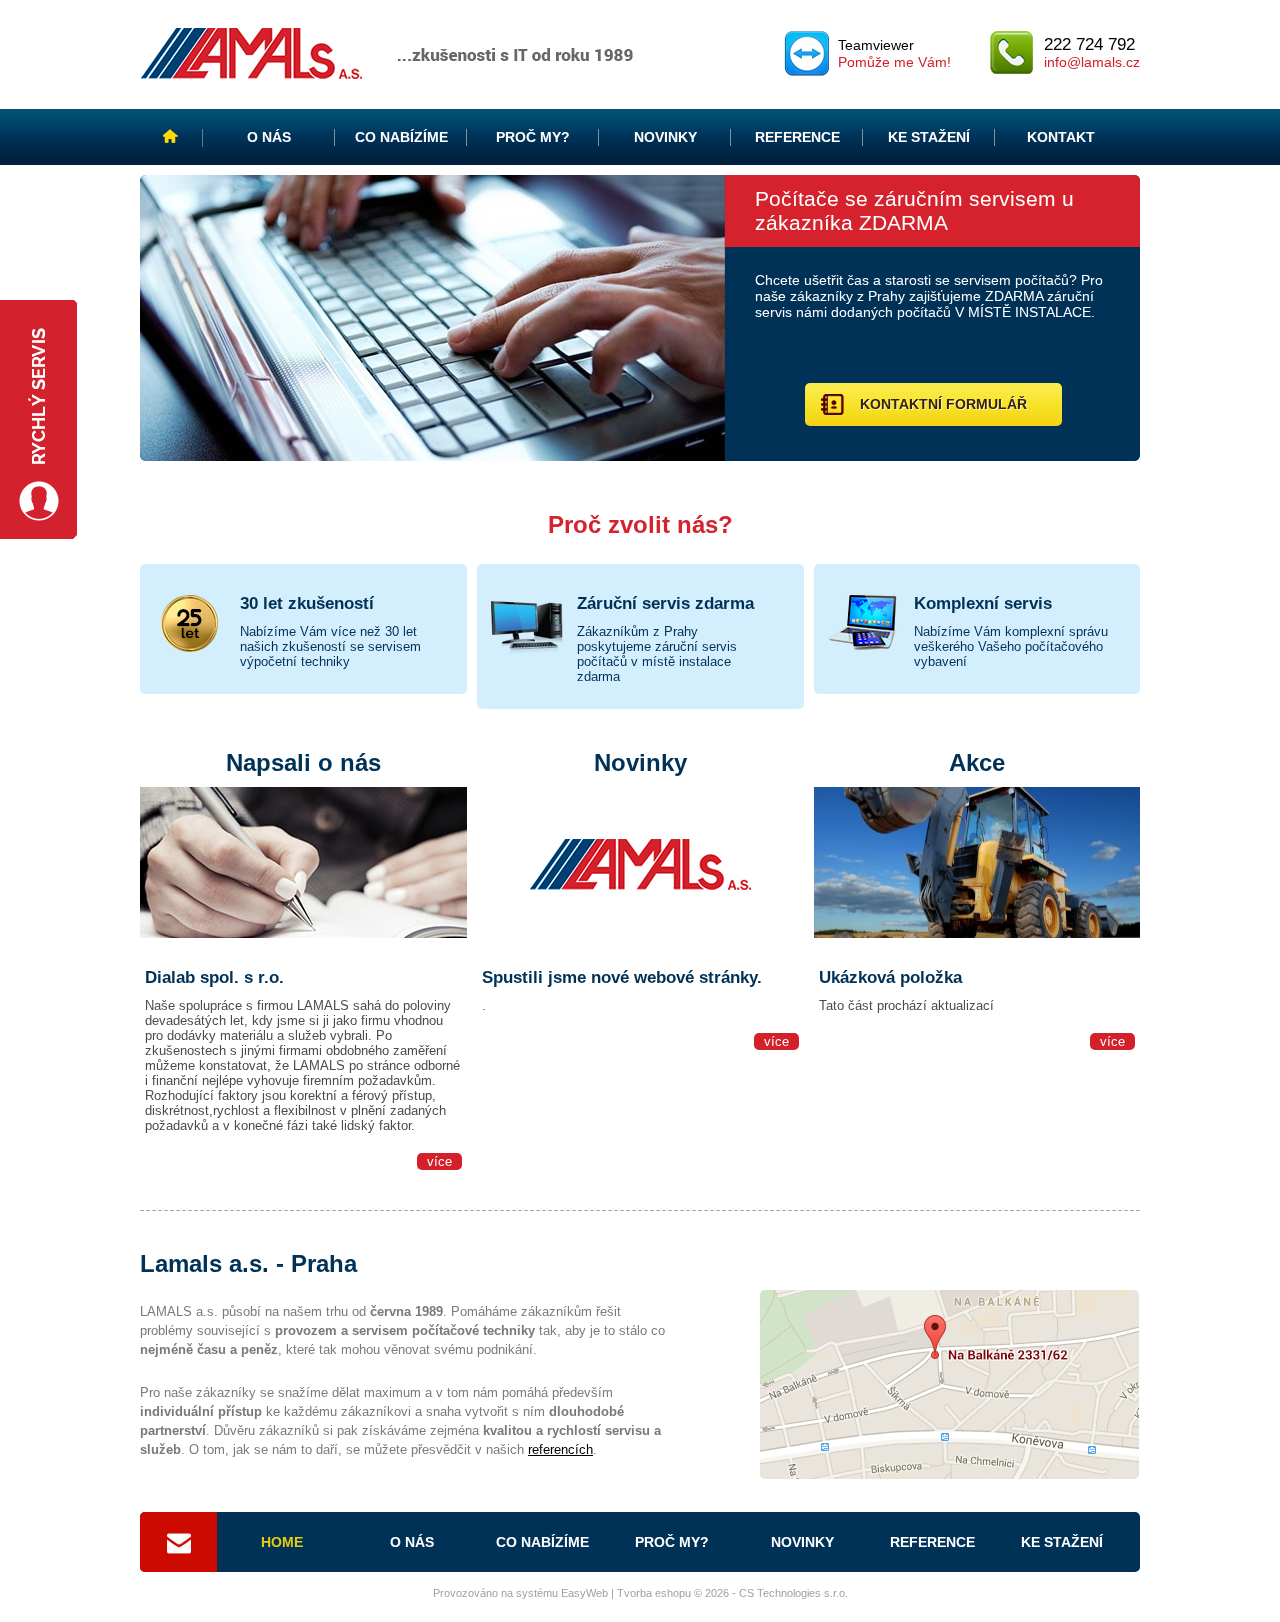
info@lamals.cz (1092, 62)
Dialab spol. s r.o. (214, 977)
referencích (560, 1449)
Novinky (665, 137)
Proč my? (533, 137)
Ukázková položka (890, 977)
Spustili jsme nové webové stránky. (622, 977)
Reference (797, 137)
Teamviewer (894, 53)
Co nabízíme (401, 137)
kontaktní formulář (943, 404)
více (439, 1161)
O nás (269, 137)
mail (178, 1542)
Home (171, 137)
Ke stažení (929, 137)
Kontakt (1061, 137)
